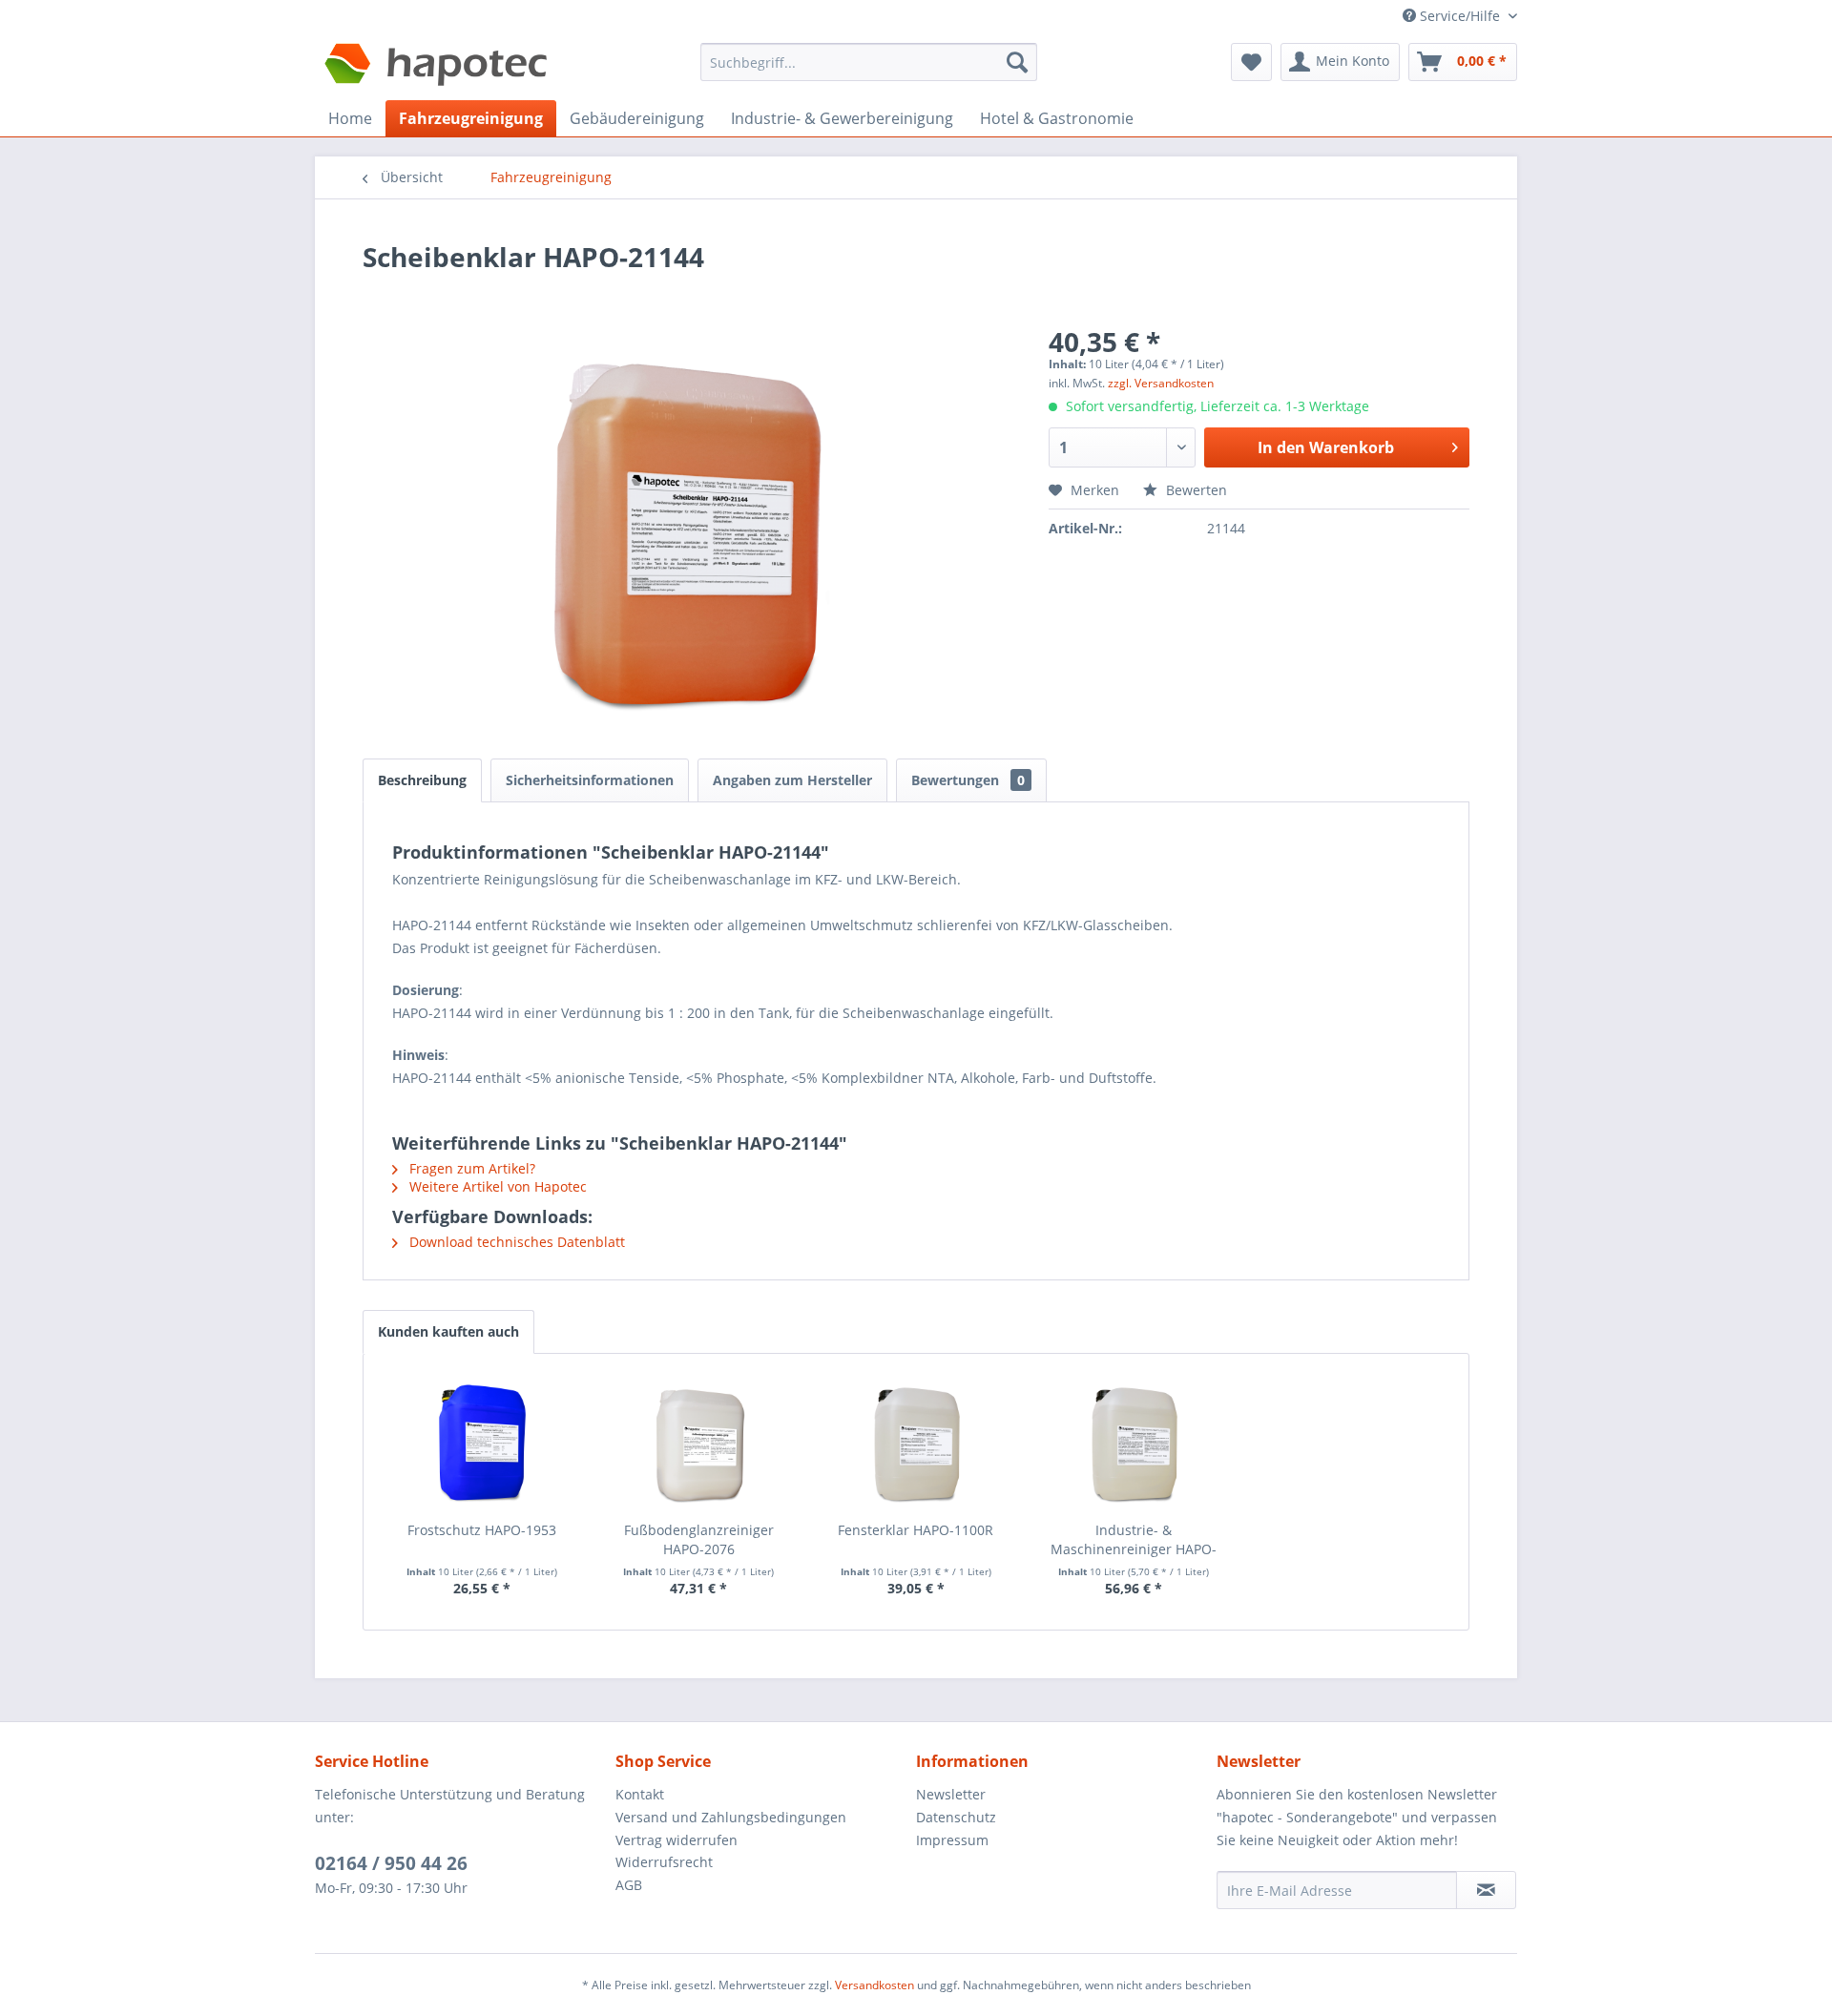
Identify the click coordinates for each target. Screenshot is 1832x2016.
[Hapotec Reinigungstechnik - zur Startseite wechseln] (437, 67)
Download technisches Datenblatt (515, 1242)
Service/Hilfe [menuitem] (1460, 16)
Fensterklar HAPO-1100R (916, 1530)
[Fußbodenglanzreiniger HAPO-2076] (699, 1444)
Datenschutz (956, 1817)
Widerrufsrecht (664, 1862)
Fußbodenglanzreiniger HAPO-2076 (699, 1539)
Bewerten (1195, 490)
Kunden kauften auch (448, 1331)
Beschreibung (422, 780)
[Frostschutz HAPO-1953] (482, 1444)
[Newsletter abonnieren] (1486, 1890)
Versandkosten (874, 1985)
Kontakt (640, 1794)
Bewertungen (968, 780)
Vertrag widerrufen (677, 1840)
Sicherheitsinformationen (590, 780)
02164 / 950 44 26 (391, 1863)
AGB (629, 1885)
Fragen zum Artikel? (470, 1168)
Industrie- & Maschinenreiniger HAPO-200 (1134, 1540)
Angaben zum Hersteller (792, 780)
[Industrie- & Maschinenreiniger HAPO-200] (1134, 1444)
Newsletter (951, 1794)
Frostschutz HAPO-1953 (482, 1530)
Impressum (952, 1840)
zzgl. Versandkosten (1161, 383)
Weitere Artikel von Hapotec (496, 1186)
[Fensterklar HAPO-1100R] (916, 1444)
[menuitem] (869, 71)
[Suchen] (1017, 62)
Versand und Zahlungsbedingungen (731, 1817)
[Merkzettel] (1251, 62)
